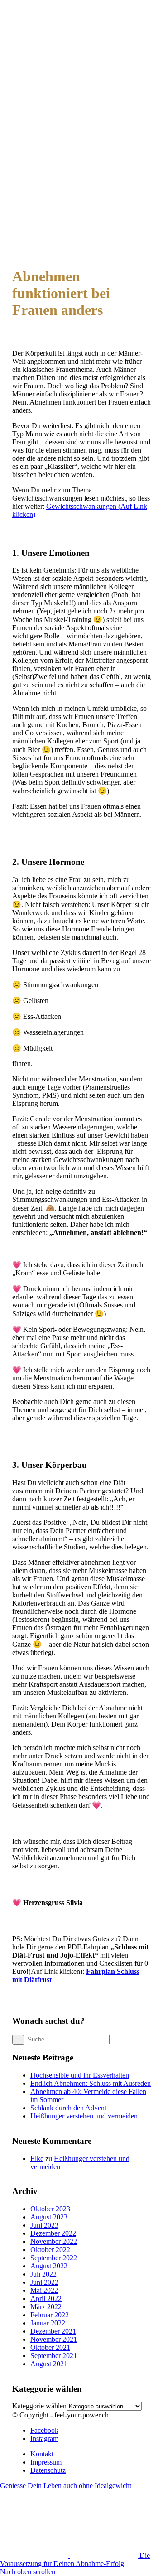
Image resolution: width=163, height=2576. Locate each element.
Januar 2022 (48, 2323)
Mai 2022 (44, 2290)
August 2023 (49, 2217)
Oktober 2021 (50, 2347)
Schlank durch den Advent (68, 2108)
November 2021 (54, 2339)
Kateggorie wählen (39, 2406)
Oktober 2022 (50, 2250)
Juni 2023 (44, 2225)
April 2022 (46, 2299)
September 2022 (54, 2258)
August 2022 (49, 2266)
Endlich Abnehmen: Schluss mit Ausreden (91, 2083)
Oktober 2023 (50, 2209)
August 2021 (49, 2364)
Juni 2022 (44, 2282)
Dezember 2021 (53, 2331)
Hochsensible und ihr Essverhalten (80, 2075)
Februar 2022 (50, 2315)
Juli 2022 (43, 2274)
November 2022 (54, 2241)
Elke (37, 2159)
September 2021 (54, 2356)
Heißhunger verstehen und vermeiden (84, 2116)
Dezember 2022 (53, 2233)
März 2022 (46, 2307)
